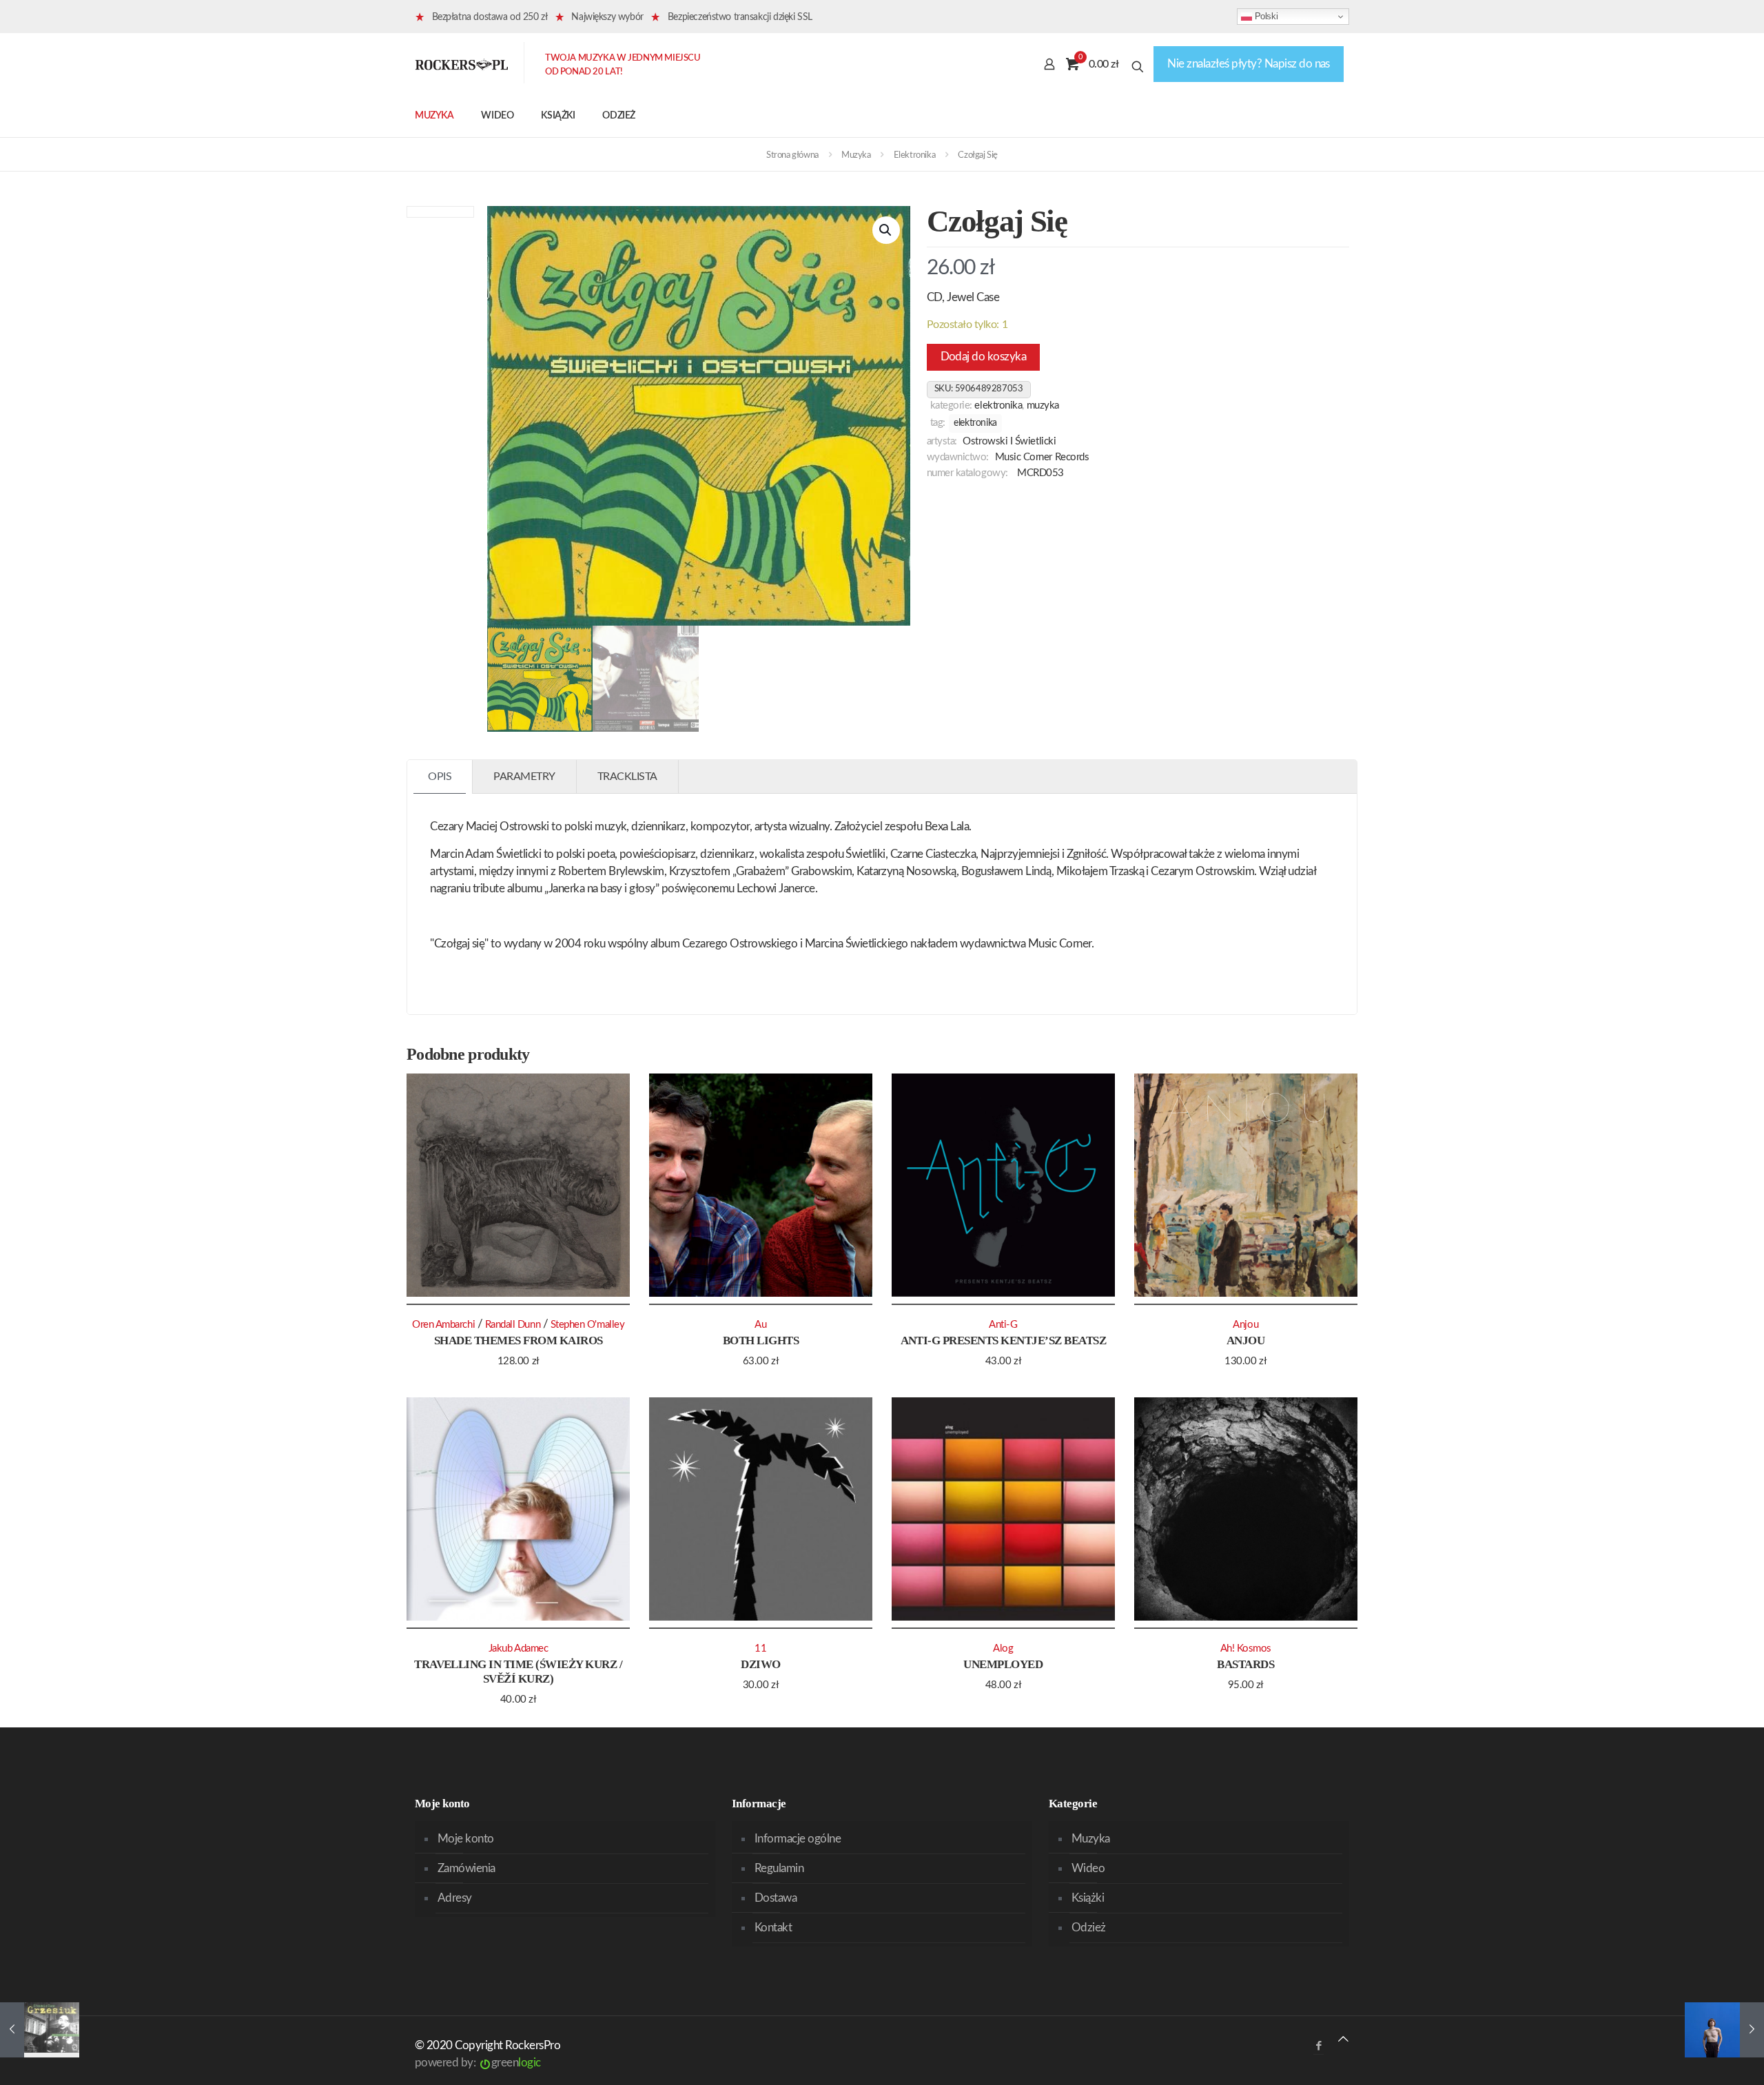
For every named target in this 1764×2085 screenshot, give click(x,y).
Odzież (1089, 1928)
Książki (1088, 1898)
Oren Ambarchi (443, 1325)
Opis (440, 777)
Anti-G (1003, 1325)
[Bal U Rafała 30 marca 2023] (1724, 2030)
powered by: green (478, 2063)
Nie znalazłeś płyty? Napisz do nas (1249, 64)
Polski (1265, 16)
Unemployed (1003, 1664)
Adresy (455, 1898)
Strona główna (792, 155)
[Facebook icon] (1319, 2046)
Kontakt (773, 1928)
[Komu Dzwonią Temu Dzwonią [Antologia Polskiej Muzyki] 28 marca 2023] (40, 2030)
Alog (1003, 1649)
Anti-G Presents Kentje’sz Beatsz (1004, 1341)
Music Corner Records (1042, 457)
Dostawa (776, 1898)
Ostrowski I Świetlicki (1009, 441)
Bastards (1245, 1664)
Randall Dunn (513, 1325)
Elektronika (915, 155)
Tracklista (627, 777)
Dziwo (760, 1664)
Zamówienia (466, 1868)
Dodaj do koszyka (984, 357)
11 (760, 1649)
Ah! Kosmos (1246, 1649)
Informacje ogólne (798, 1839)
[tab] (440, 777)
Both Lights (761, 1341)
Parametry (524, 777)
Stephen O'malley (588, 1325)
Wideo (1088, 1868)
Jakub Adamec (519, 1649)
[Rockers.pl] (462, 64)
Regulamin (779, 1868)
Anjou (1245, 1341)
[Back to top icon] (1343, 2039)
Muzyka (856, 155)
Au (760, 1325)
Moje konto (466, 1839)
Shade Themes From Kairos (519, 1341)
